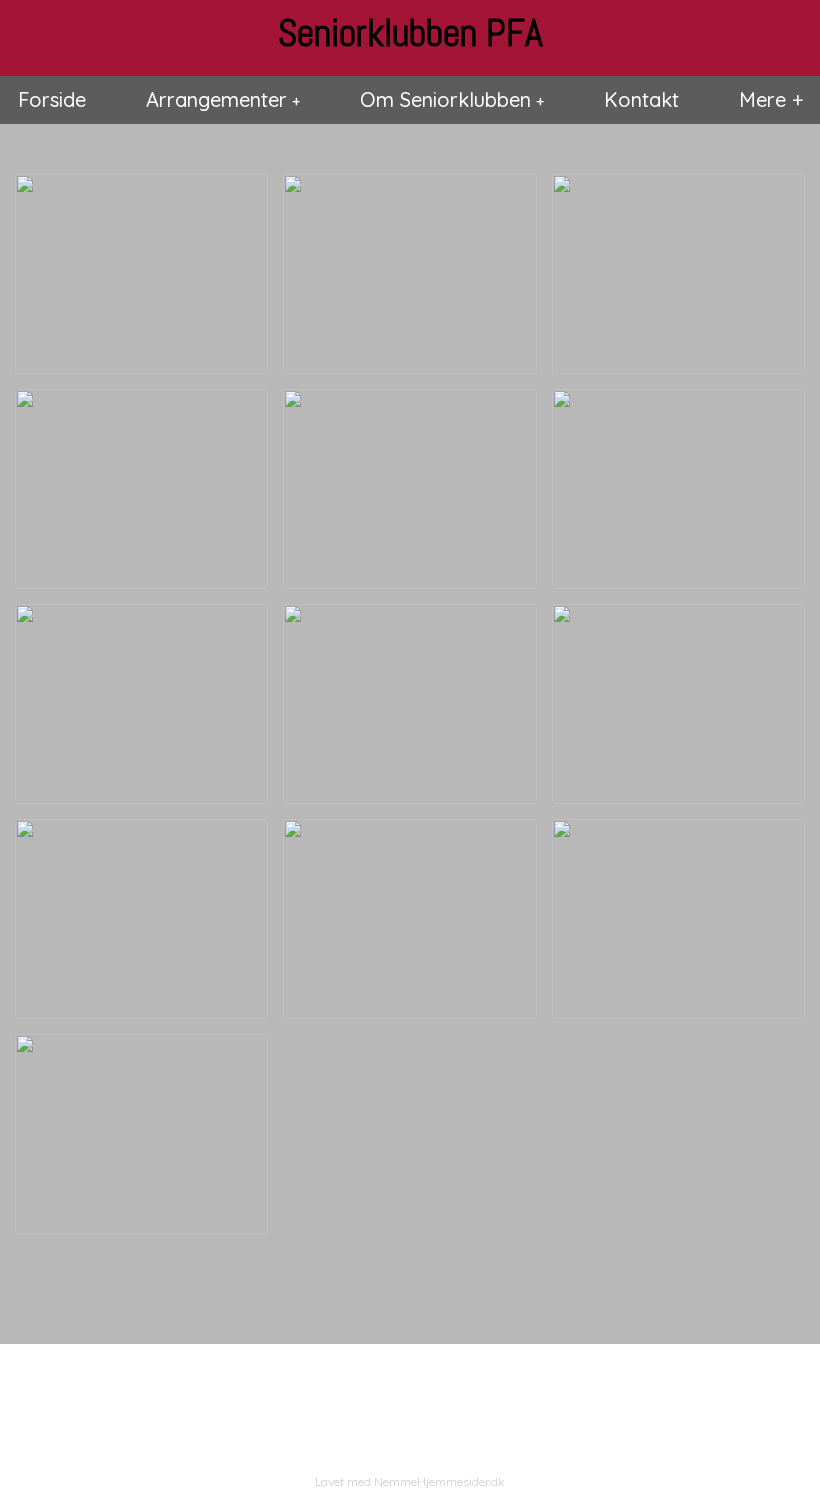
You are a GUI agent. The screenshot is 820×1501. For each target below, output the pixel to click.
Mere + (771, 99)
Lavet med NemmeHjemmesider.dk (410, 1481)
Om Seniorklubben (445, 99)
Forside (52, 99)
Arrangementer (216, 99)
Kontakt (641, 99)
